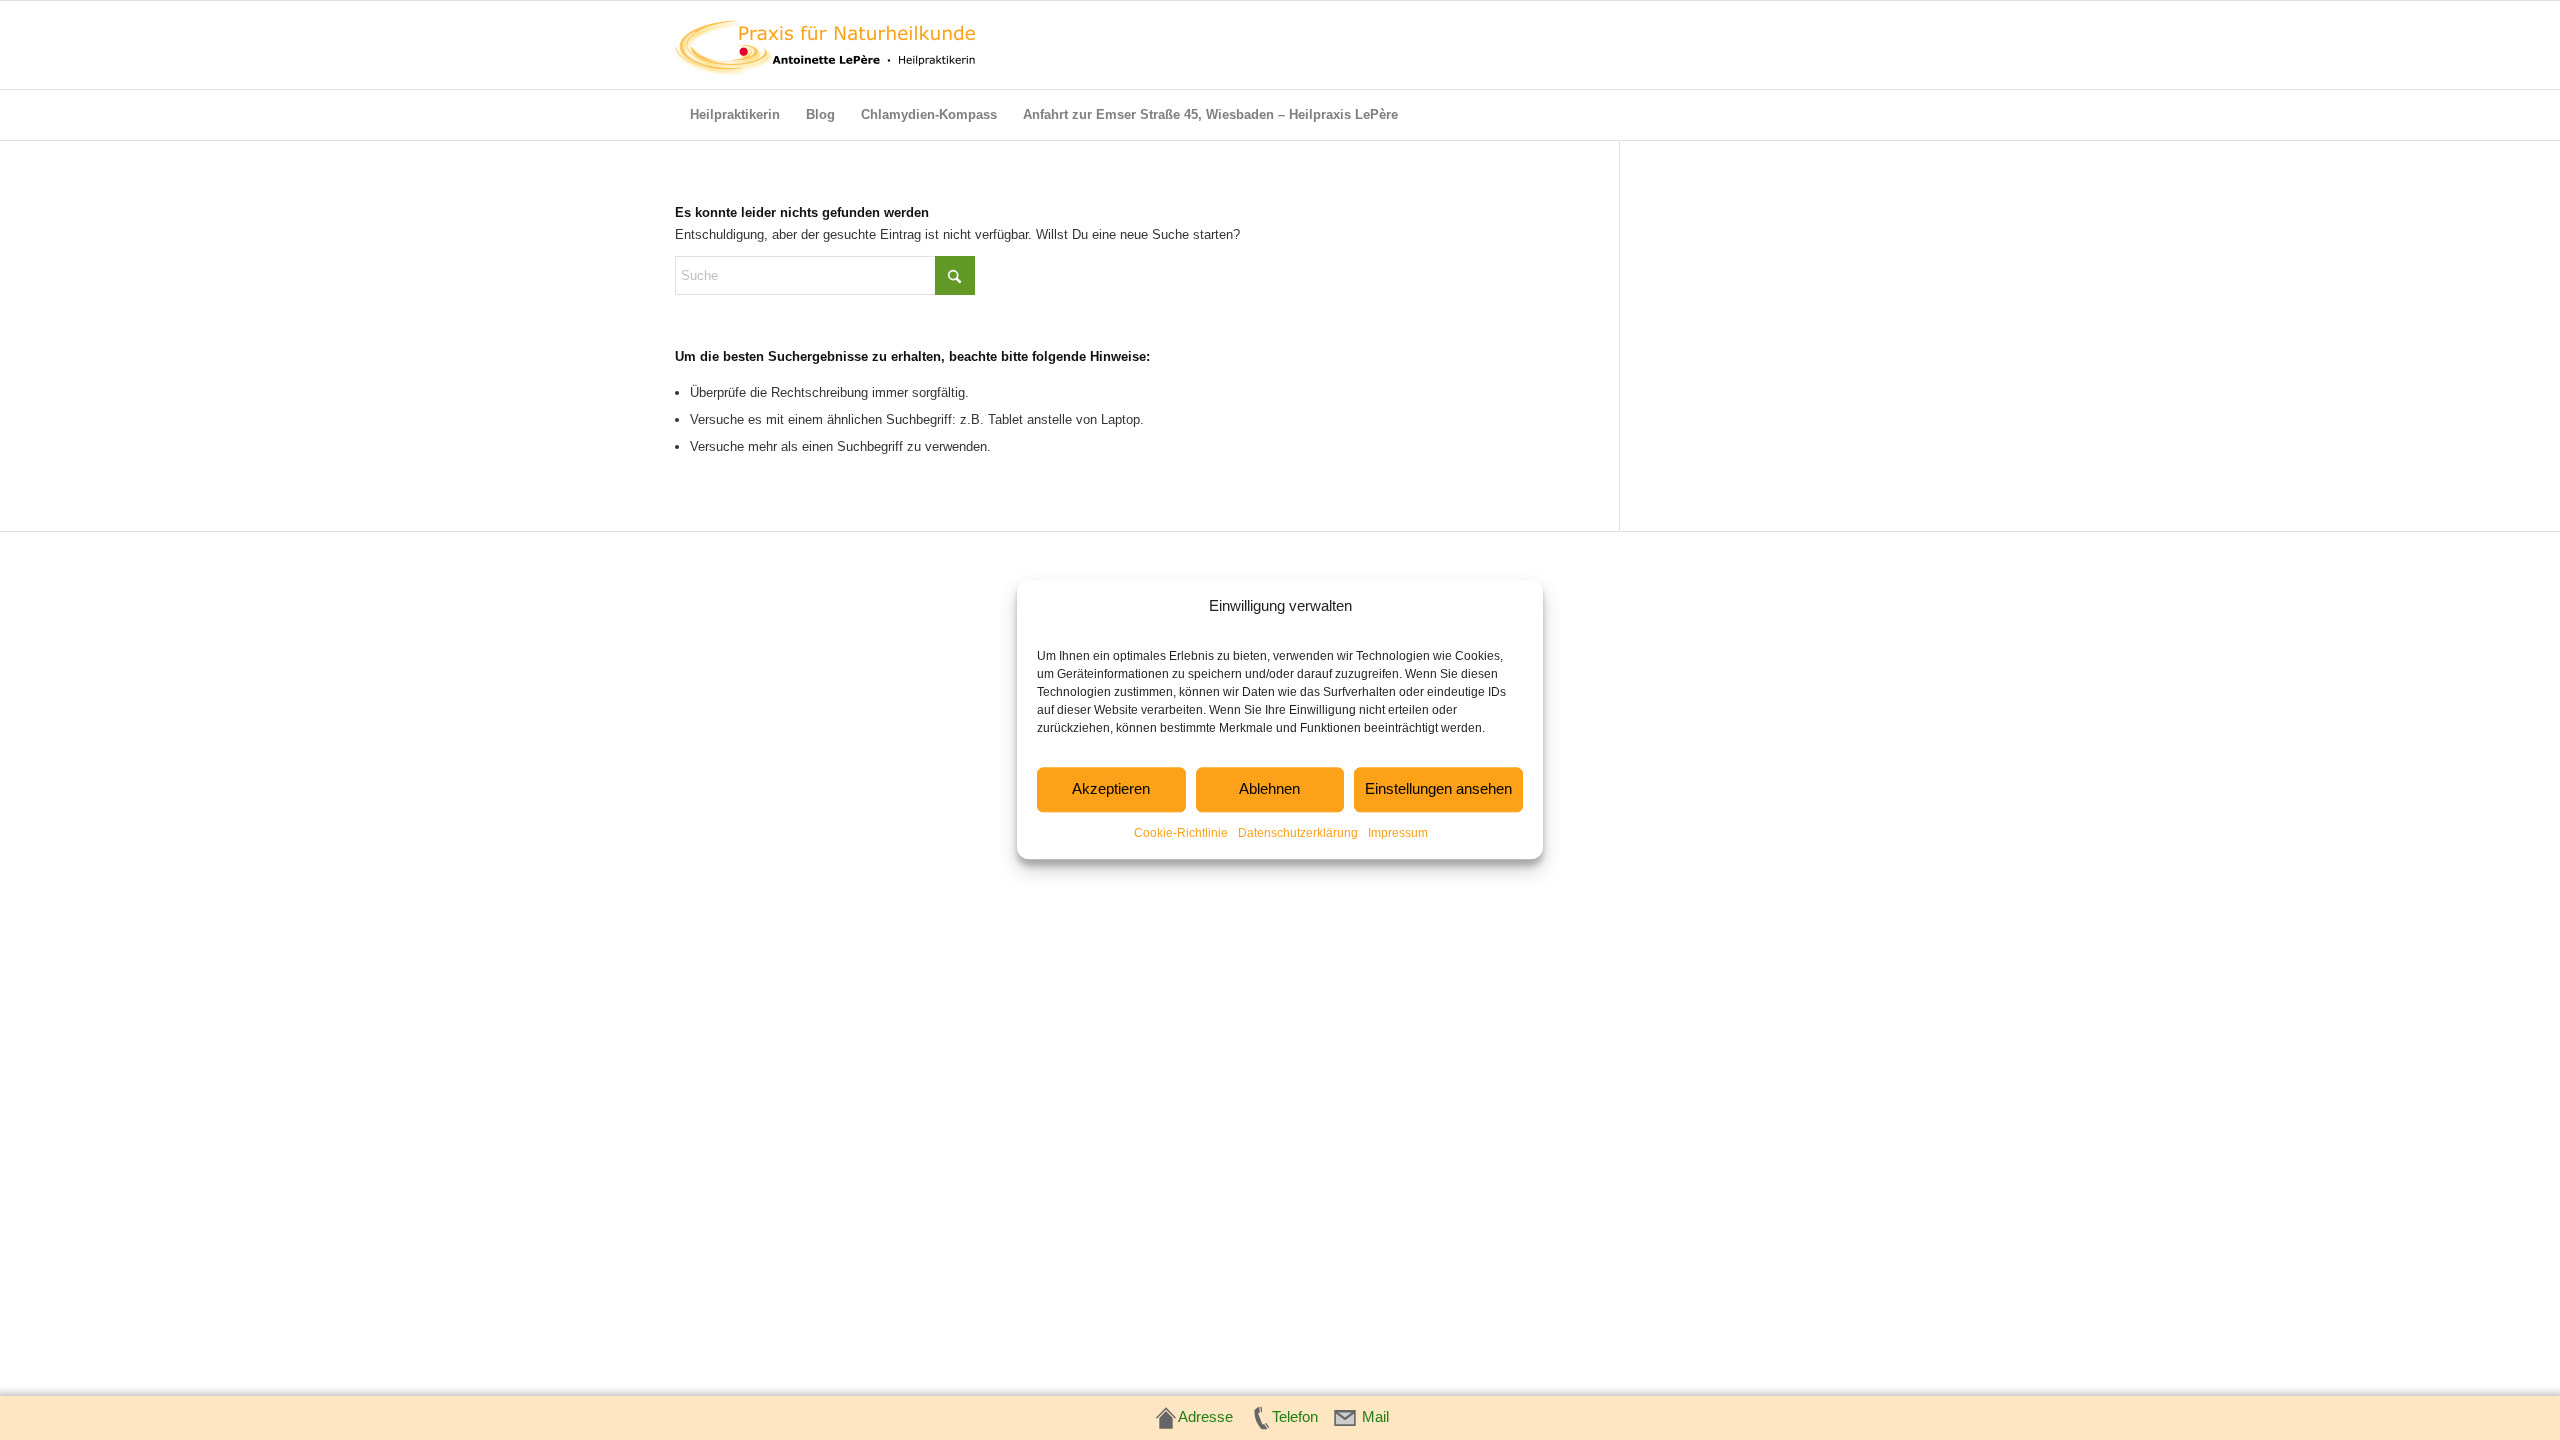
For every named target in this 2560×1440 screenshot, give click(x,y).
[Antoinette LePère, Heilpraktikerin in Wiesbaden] (825, 45)
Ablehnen (1269, 789)
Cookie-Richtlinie (1181, 833)
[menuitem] (735, 115)
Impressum (1398, 833)
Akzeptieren (1111, 789)
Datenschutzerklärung (1298, 833)
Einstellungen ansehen (1438, 789)
